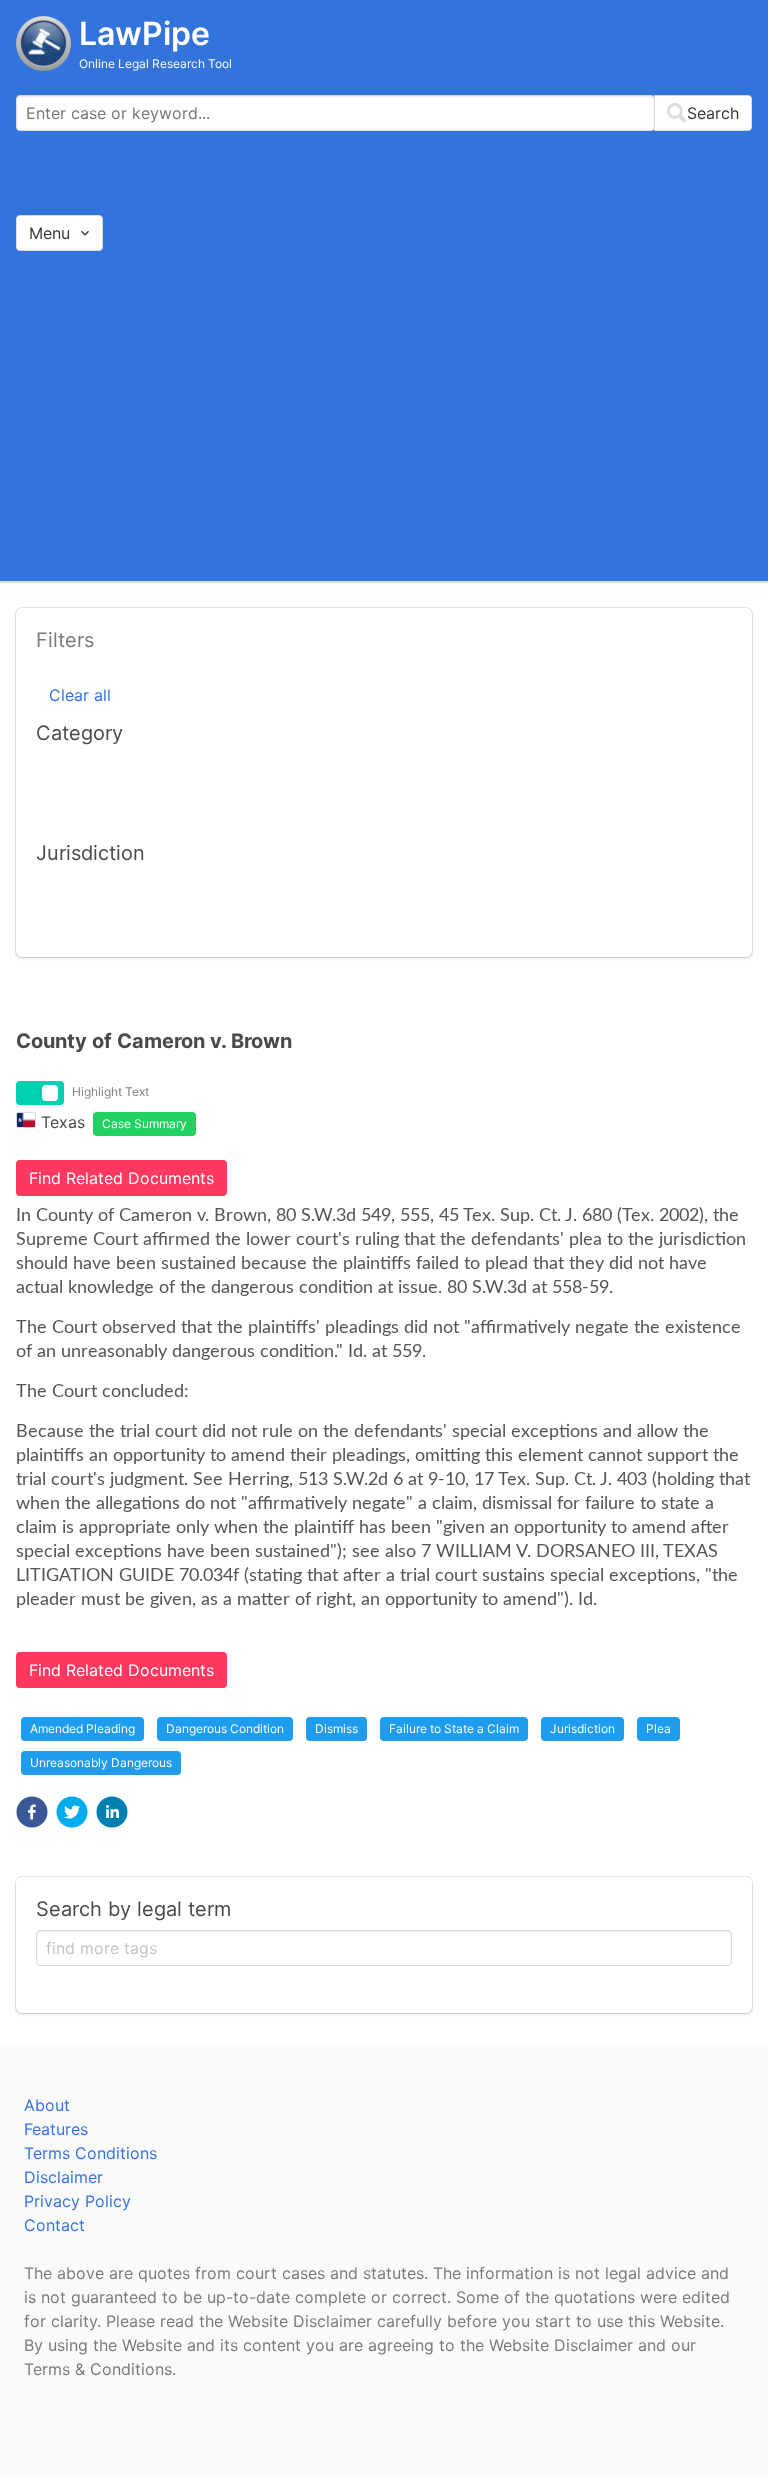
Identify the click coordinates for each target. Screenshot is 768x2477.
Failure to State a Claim (454, 1728)
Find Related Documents (121, 1178)
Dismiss (336, 1728)
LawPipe (144, 33)
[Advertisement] (384, 415)
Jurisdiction (582, 1728)
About (47, 2105)
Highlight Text (110, 1091)
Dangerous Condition (225, 1728)
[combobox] (384, 113)
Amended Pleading (82, 1728)
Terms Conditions (90, 2153)
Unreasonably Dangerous (101, 1762)
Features (56, 2129)
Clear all (80, 695)
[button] (32, 1812)
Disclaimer (63, 2177)
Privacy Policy (77, 2201)
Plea (658, 1728)
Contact (54, 2225)
